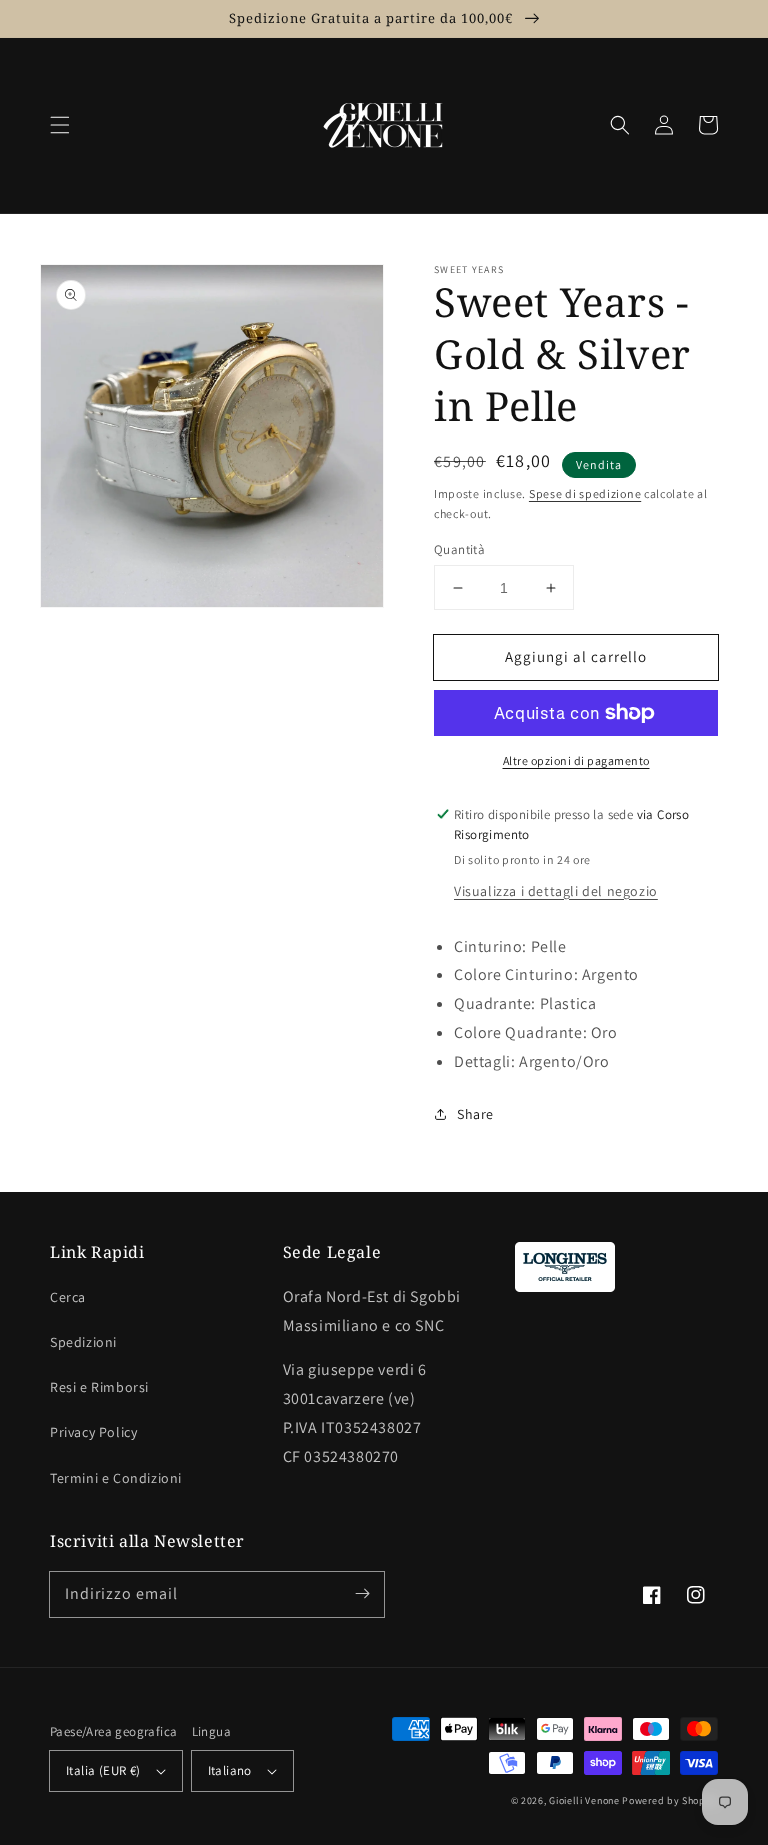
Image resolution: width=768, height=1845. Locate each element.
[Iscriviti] (362, 1594)
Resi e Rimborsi (99, 1387)
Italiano (230, 1770)
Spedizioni (83, 1342)
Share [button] (475, 1114)
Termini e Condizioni (116, 1478)
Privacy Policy (93, 1432)
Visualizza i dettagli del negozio (556, 891)
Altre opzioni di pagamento (576, 760)
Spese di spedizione (585, 493)
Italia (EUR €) (103, 1770)
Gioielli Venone (584, 1800)
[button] (60, 125)
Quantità (459, 549)
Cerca (68, 1297)
